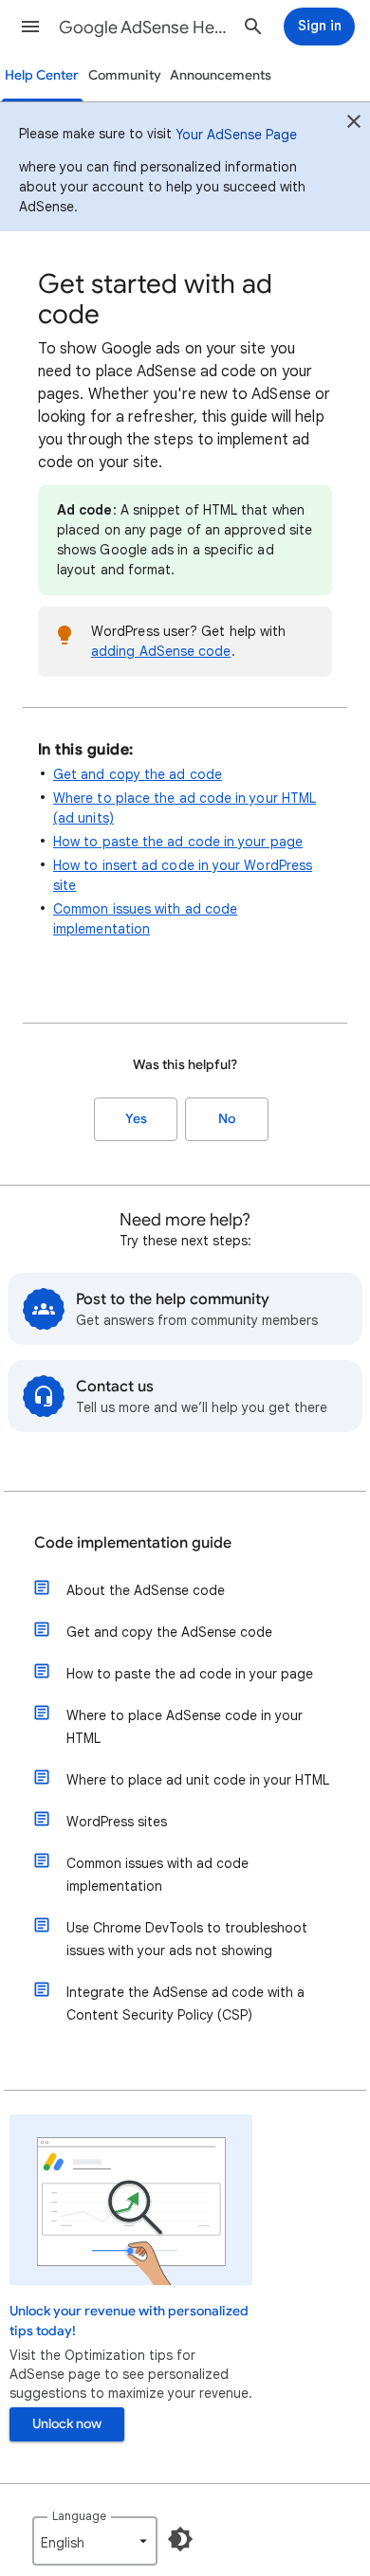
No (227, 1119)
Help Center (42, 75)
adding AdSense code (161, 651)
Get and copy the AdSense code (169, 1632)
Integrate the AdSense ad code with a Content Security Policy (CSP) (185, 2004)
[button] (30, 27)
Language (79, 2516)
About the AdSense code (146, 1590)
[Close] (354, 124)
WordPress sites (117, 1822)
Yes (136, 1119)
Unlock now (67, 2424)
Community (125, 75)
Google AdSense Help (143, 27)
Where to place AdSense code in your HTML (185, 1727)
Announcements (221, 75)
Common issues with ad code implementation (157, 1875)
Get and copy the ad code (138, 774)
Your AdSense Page (236, 135)
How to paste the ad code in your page (178, 842)
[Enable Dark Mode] (180, 2539)
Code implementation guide (133, 1543)
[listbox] (95, 2541)
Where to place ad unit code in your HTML (198, 1780)
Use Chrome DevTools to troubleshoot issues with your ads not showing (187, 1939)
